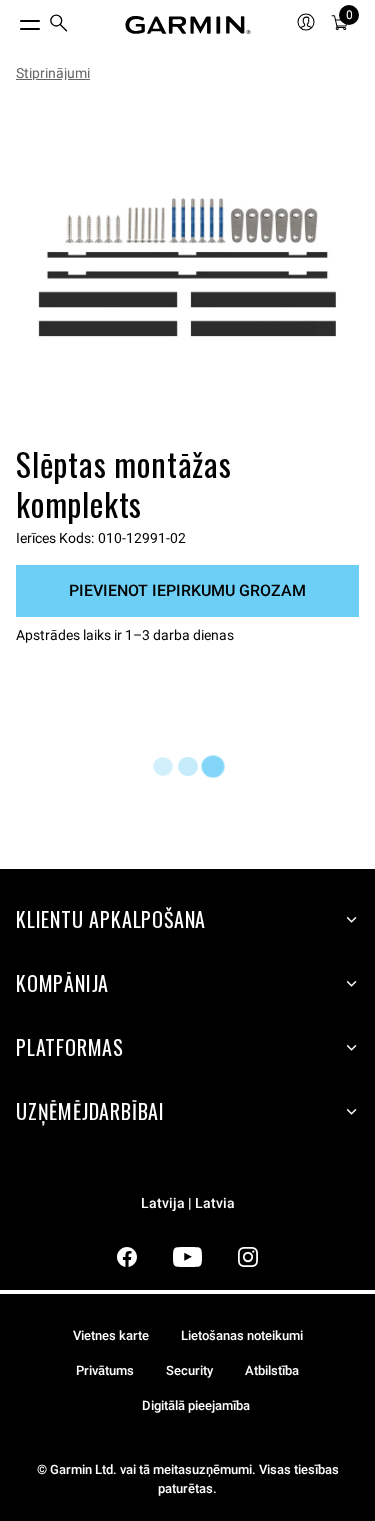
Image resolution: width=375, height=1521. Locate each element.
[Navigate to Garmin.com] (188, 25)
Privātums (105, 1370)
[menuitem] (59, 25)
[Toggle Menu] (12, 20)
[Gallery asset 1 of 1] (187, 267)
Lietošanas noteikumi (242, 1335)
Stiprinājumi (53, 73)
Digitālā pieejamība (196, 1405)
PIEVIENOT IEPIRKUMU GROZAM (187, 590)
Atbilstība (272, 1370)
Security (189, 1370)
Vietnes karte (111, 1335)
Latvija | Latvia (188, 1203)
